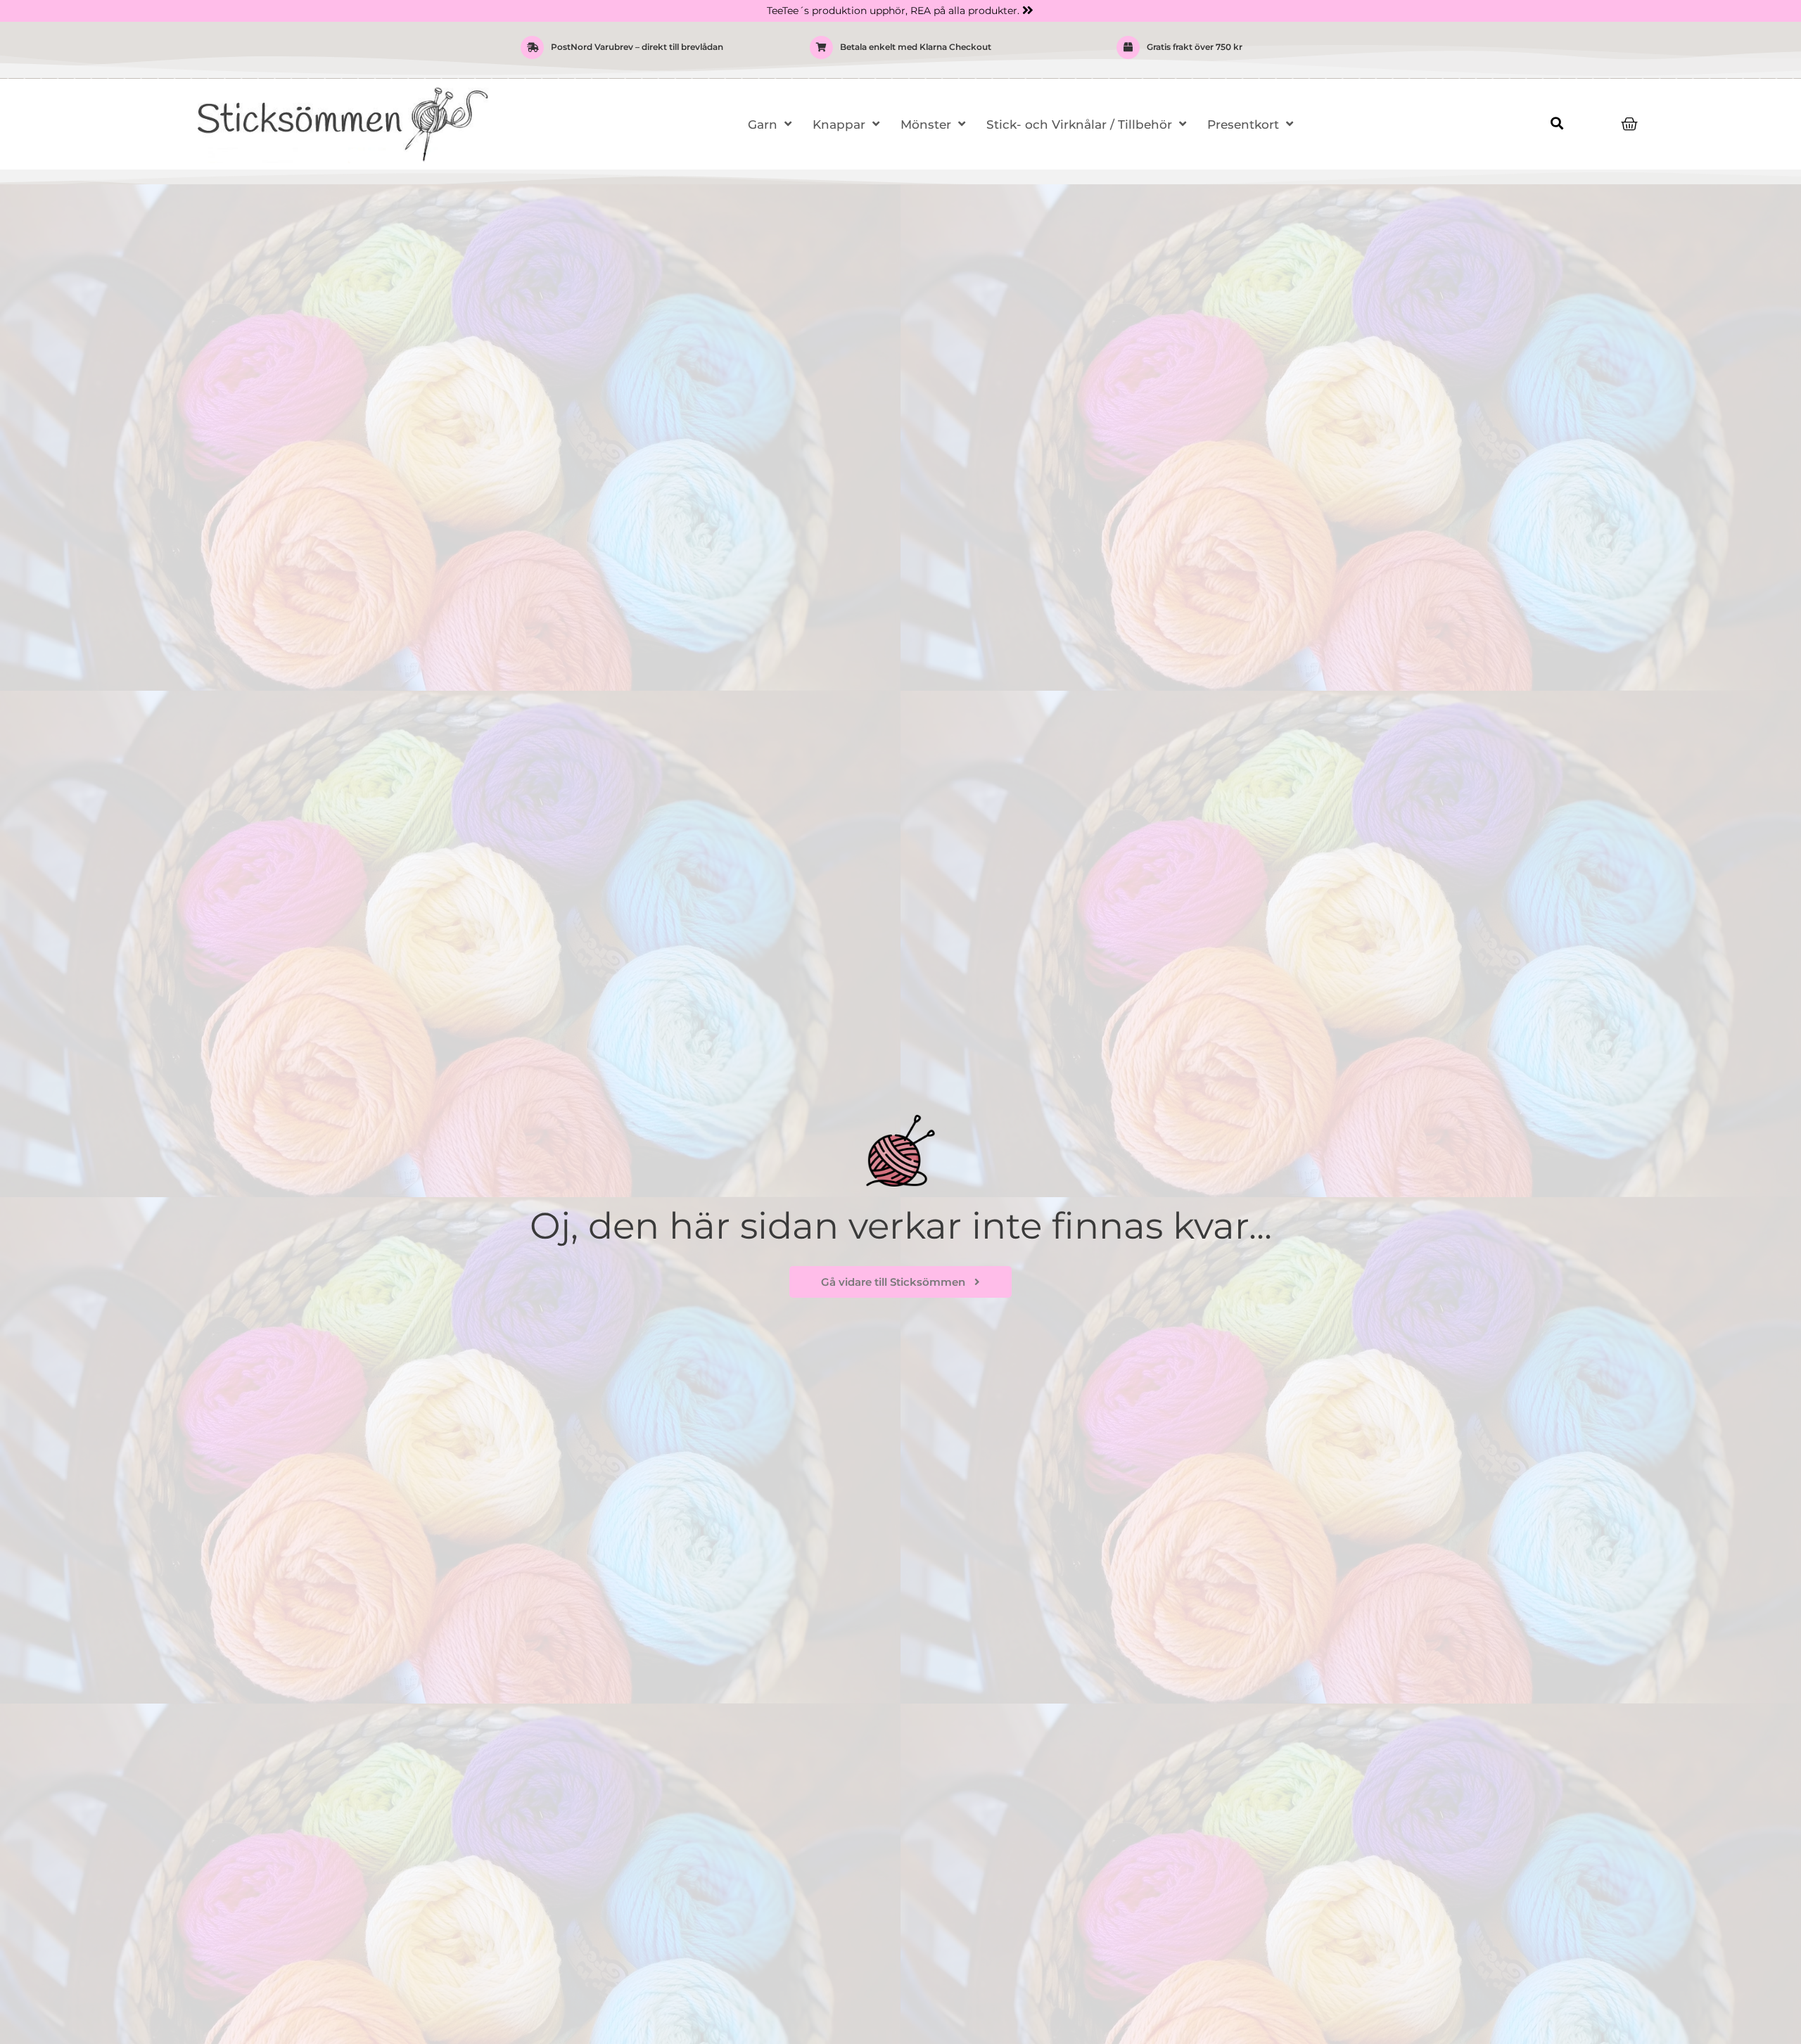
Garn (763, 124)
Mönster (926, 124)
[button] (1557, 123)
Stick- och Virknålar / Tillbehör (1079, 124)
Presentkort (1243, 124)
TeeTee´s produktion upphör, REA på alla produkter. (893, 11)
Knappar (839, 124)
